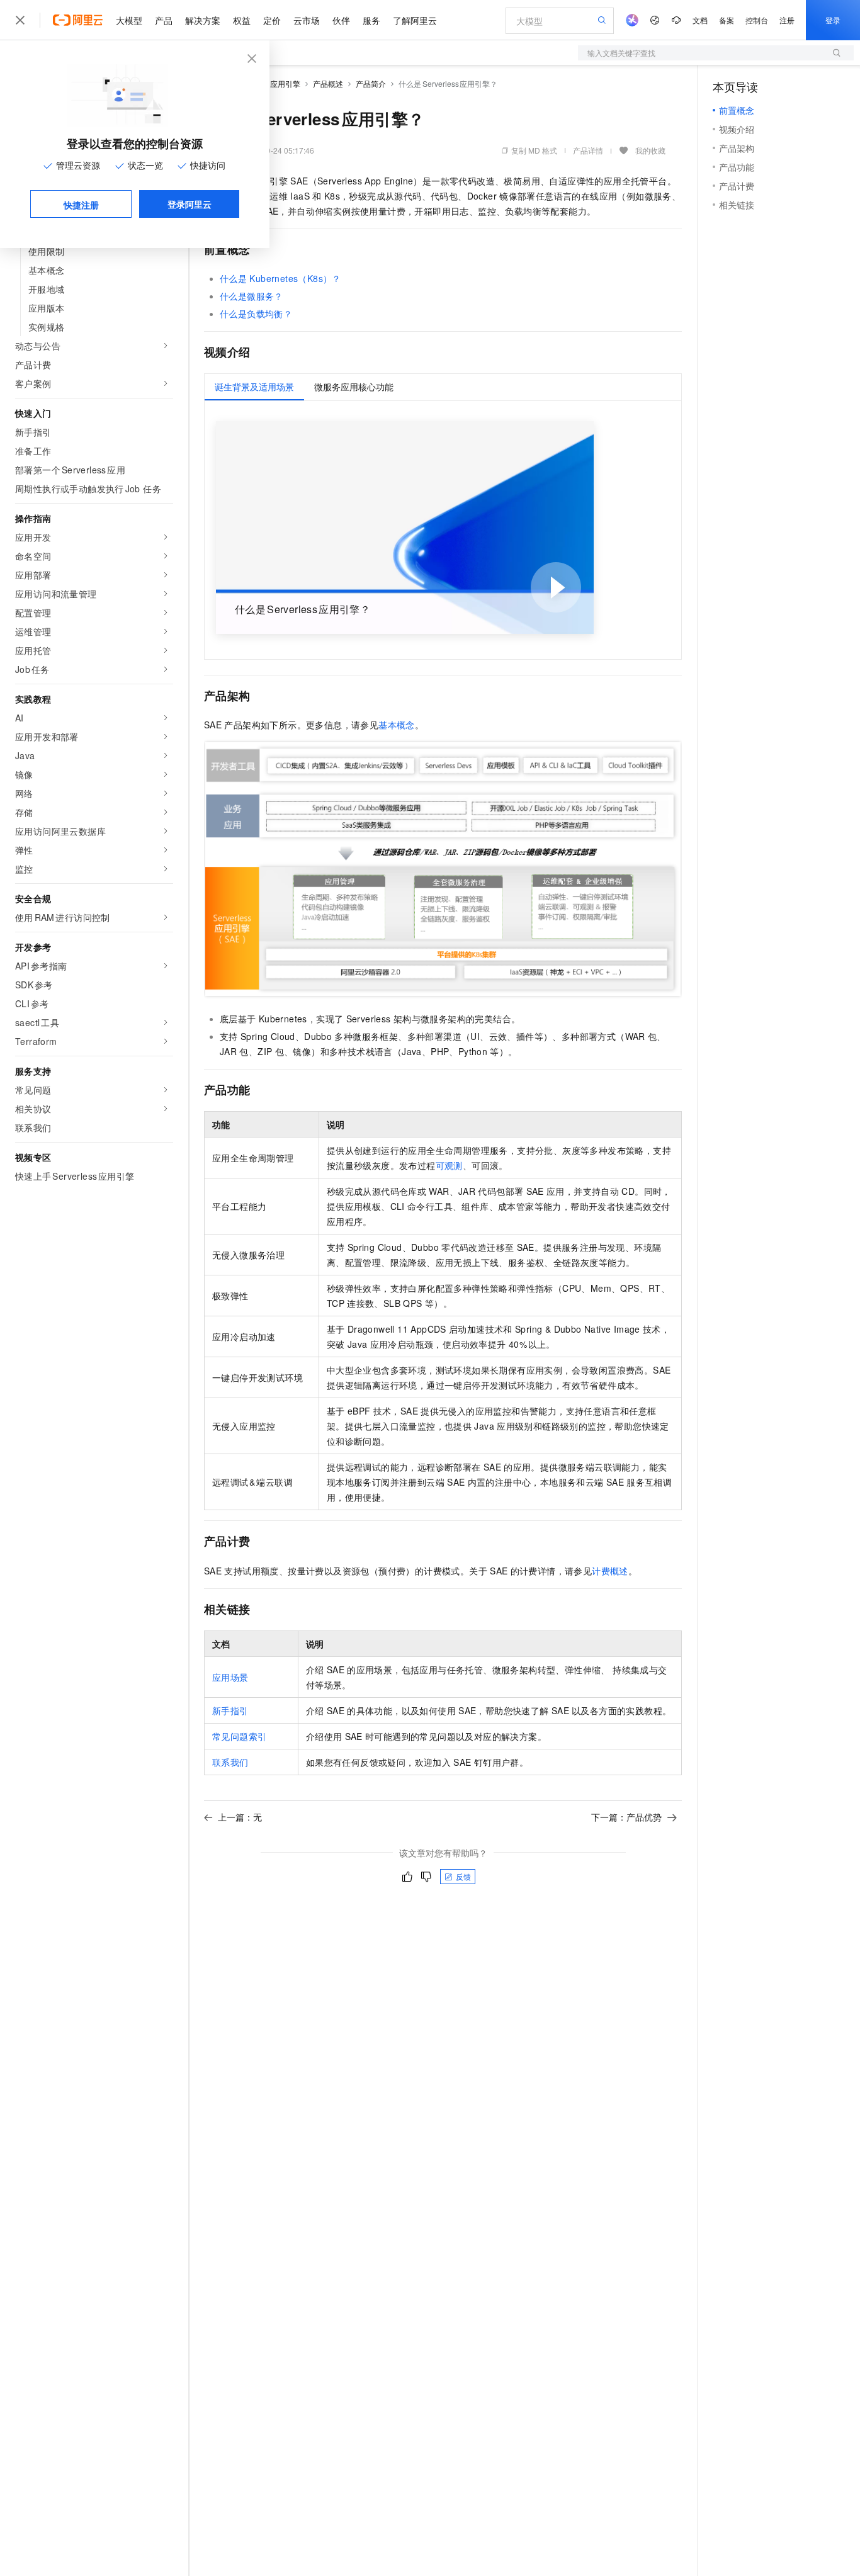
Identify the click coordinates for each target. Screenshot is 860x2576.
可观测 (449, 1165)
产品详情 (588, 150)
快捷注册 (81, 205)
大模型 (129, 20)
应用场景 (230, 1677)
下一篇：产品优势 (626, 1817)
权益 (242, 20)
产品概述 (328, 83)
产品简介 (371, 83)
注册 (787, 20)
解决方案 (203, 20)
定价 (272, 20)
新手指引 (230, 1710)
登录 (833, 20)
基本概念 (397, 725)
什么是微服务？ (252, 296)
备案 (727, 20)
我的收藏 (650, 150)
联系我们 (230, 1762)
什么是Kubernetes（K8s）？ (280, 278)
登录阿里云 (190, 204)
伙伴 (341, 20)
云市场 (307, 20)
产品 (164, 20)
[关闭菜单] (20, 20)
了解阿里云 (415, 20)
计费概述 (610, 1571)
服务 (371, 20)
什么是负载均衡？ (256, 314)
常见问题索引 (239, 1736)
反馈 (463, 1876)
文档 (700, 20)
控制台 (757, 20)
